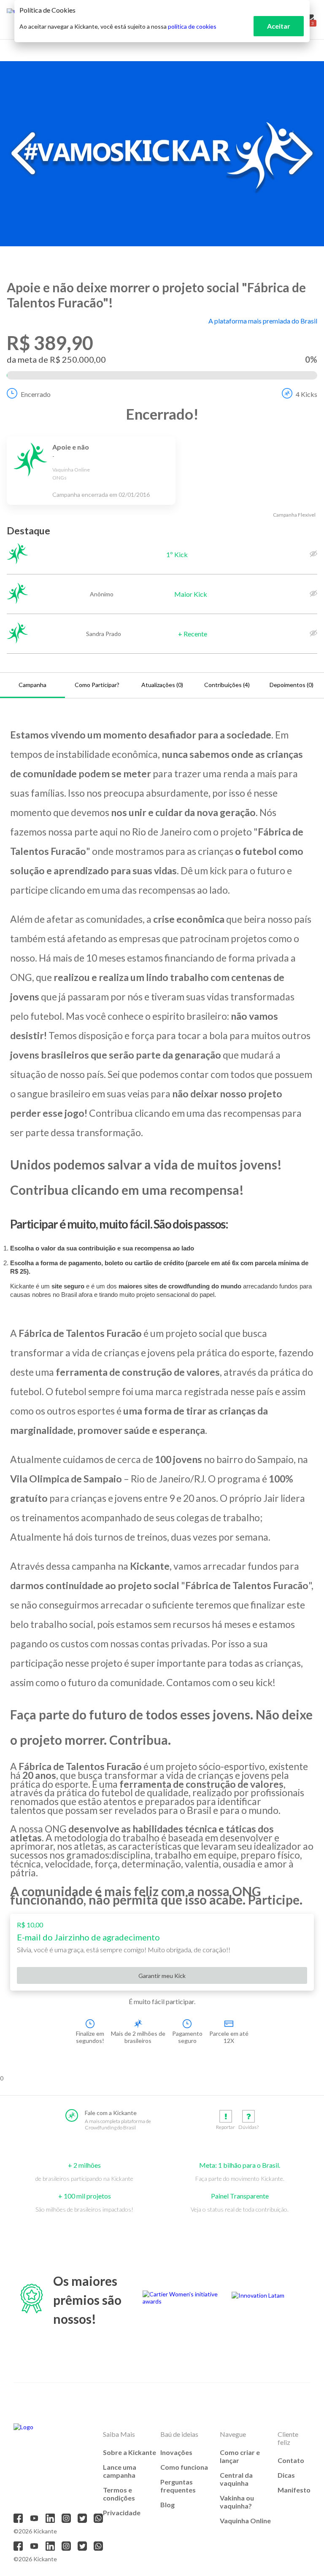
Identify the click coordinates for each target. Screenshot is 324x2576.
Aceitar (279, 26)
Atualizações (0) (162, 685)
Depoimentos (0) (292, 685)
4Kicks (306, 394)
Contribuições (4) (227, 685)
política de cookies (192, 26)
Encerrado (36, 394)
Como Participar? (97, 685)
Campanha (32, 685)
